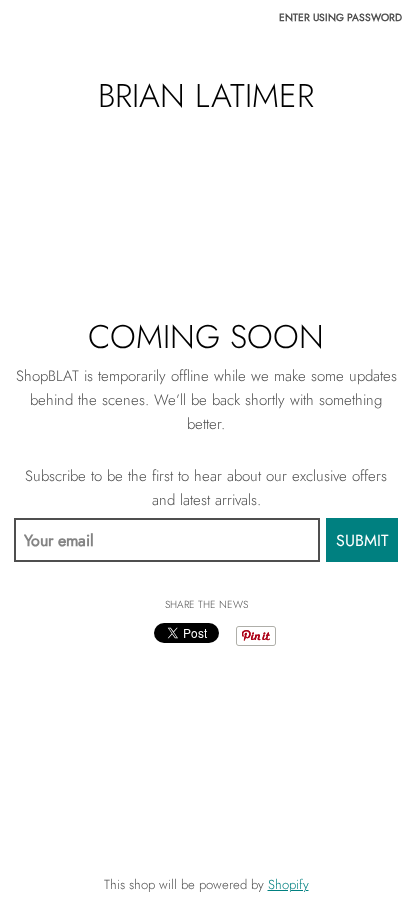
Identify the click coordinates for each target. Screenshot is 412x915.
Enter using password (340, 17)
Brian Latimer (206, 96)
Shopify (288, 884)
